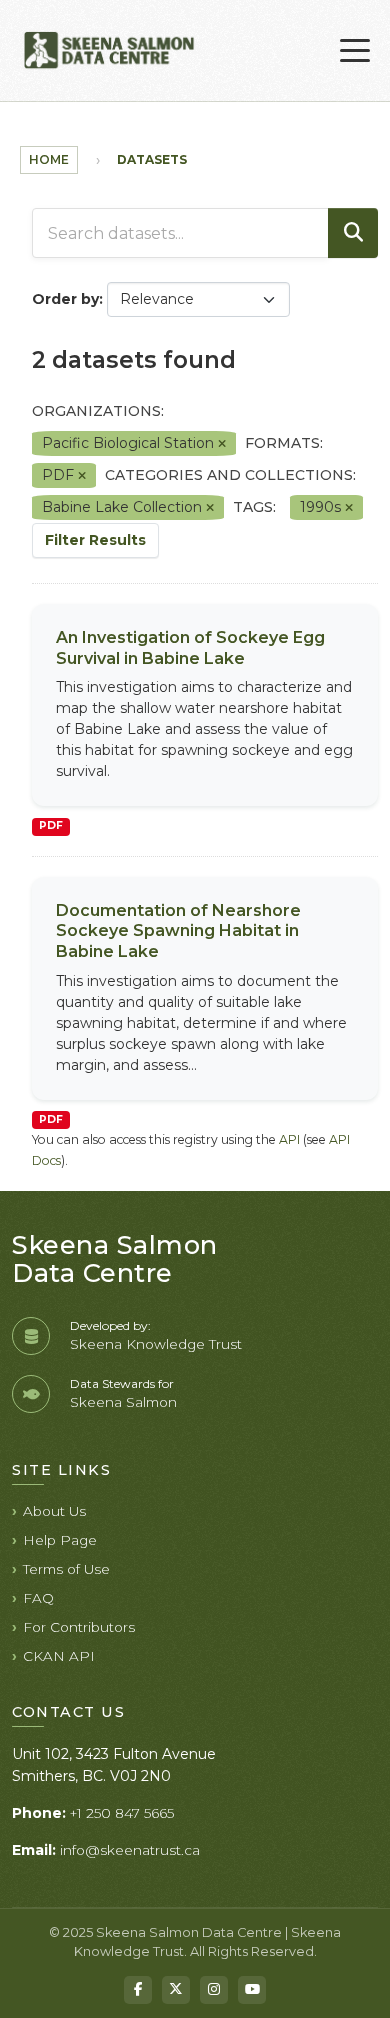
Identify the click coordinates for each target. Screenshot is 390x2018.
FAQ (38, 1598)
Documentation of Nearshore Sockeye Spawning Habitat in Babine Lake (178, 931)
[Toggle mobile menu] (355, 51)
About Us (54, 1511)
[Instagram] (214, 1990)
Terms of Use (66, 1569)
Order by (65, 299)
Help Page (60, 1540)
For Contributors (79, 1627)
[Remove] (222, 444)
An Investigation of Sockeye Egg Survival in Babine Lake (190, 648)
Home (49, 159)
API (289, 1139)
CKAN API (59, 1656)
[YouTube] (252, 1990)
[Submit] (353, 233)
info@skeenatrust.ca (130, 1850)
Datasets (152, 159)
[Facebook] (138, 1990)
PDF (51, 825)
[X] (176, 1990)
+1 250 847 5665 (122, 1813)
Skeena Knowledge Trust (156, 1344)
